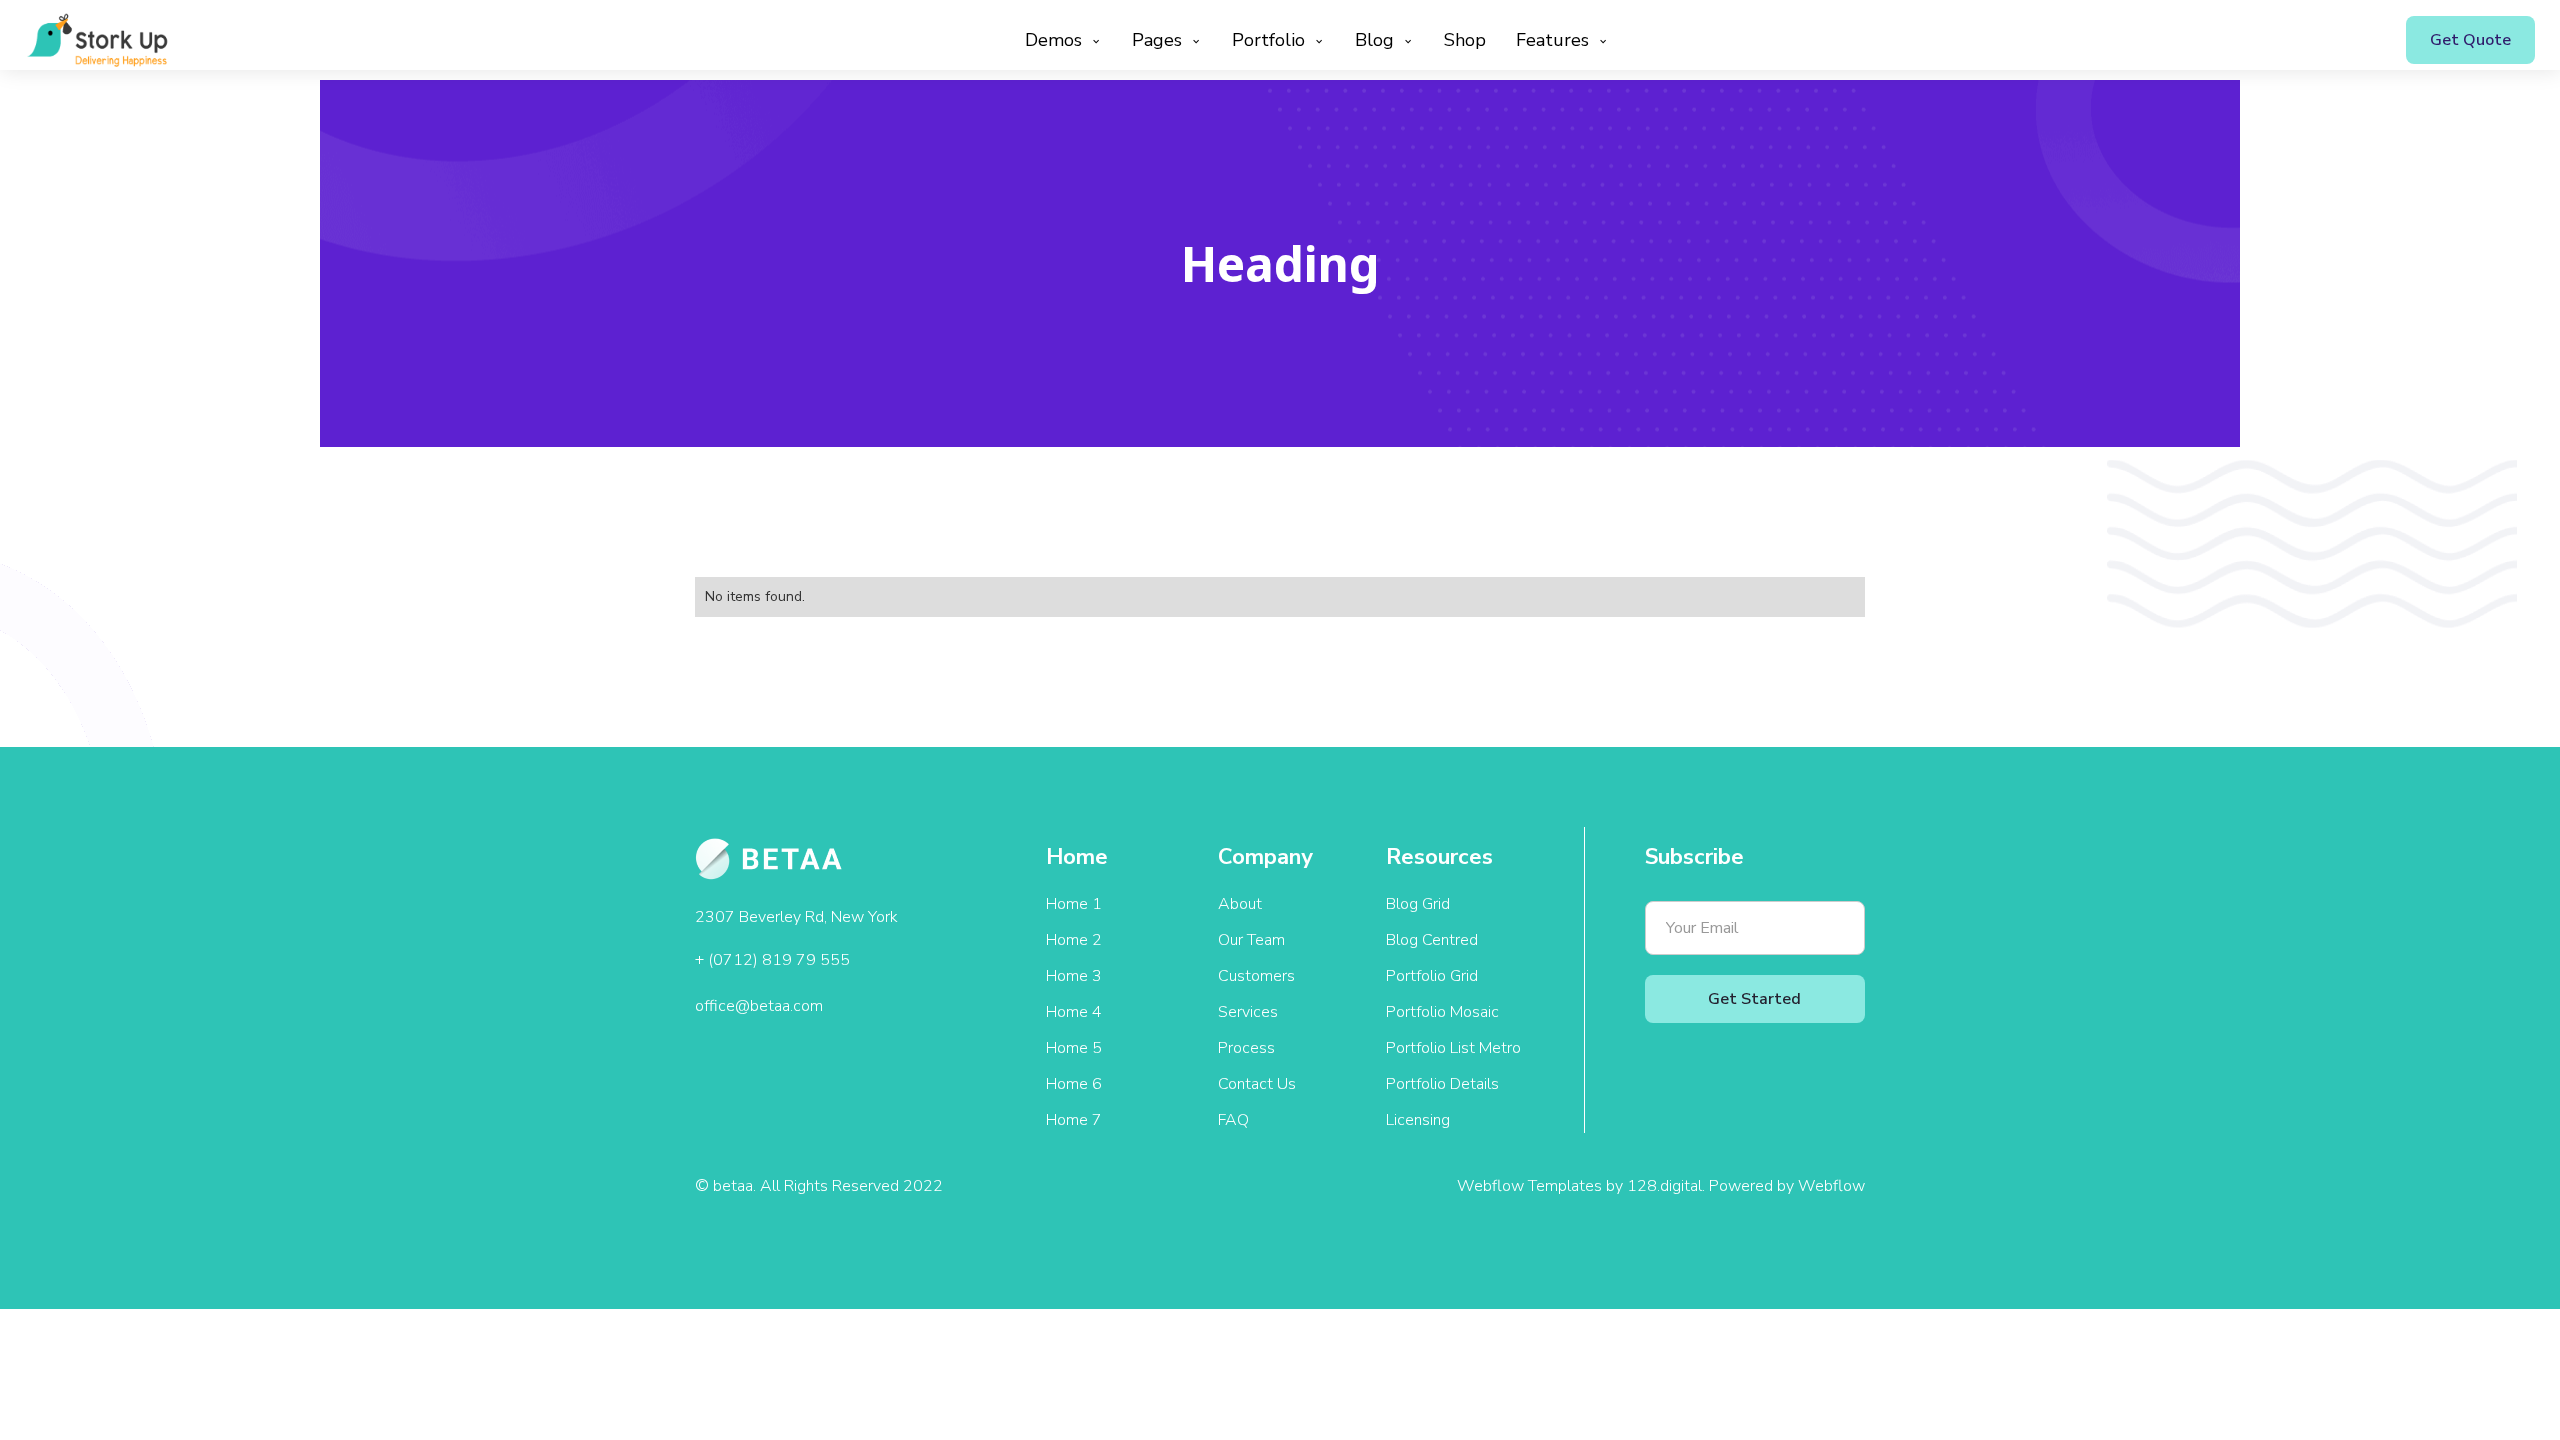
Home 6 (1074, 1084)
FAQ (1233, 1120)
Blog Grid (1418, 904)
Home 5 (1074, 1048)
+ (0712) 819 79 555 (772, 960)
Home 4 (1074, 1012)
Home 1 (1074, 904)
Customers (1256, 976)
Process (1246, 1048)
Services (1248, 1012)
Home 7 (1074, 1120)
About (1240, 904)
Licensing (1418, 1120)
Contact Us (1257, 1084)
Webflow (1831, 1186)
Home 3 (1074, 976)
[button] (1058, 40)
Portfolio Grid (1432, 976)
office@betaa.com (759, 1006)
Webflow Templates (1529, 1186)
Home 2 (1074, 940)
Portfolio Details (1442, 1084)
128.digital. (1668, 1186)
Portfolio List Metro (1453, 1048)
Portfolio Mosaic (1442, 1012)
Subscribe (1694, 857)
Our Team (1251, 940)
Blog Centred (1432, 940)
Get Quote (2470, 40)
